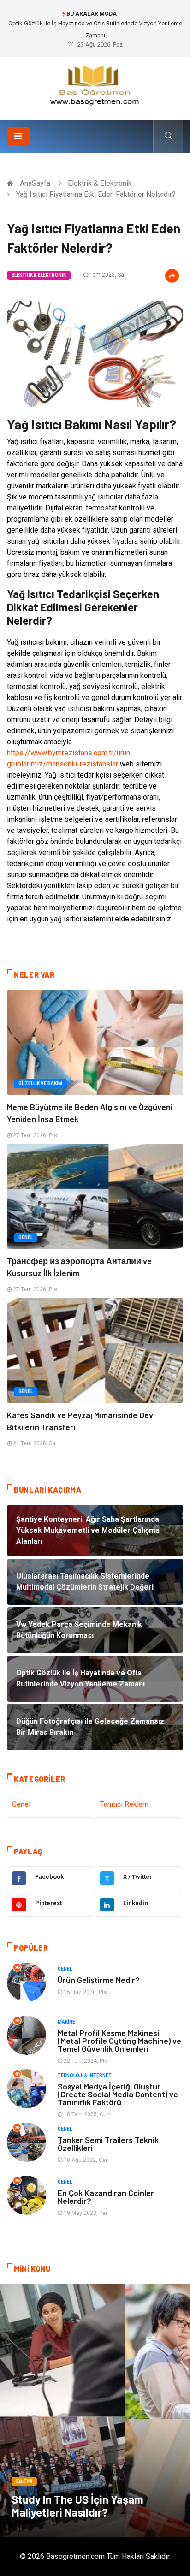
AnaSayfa (35, 183)
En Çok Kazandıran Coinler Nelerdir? (106, 2197)
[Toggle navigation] (18, 136)
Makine (66, 2022)
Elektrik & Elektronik (100, 183)
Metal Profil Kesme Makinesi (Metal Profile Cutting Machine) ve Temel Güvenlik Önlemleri (119, 2041)
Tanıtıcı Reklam (124, 1804)
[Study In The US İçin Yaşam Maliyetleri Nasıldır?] (95, 2410)
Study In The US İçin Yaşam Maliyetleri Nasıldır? (77, 2506)
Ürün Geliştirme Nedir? (99, 1980)
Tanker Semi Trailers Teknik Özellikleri (108, 2144)
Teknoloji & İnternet (85, 2075)
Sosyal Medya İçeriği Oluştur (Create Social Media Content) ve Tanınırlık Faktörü (118, 2094)
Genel (26, 1238)
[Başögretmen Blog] (95, 85)
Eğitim (24, 2481)
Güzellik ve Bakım (40, 1083)
